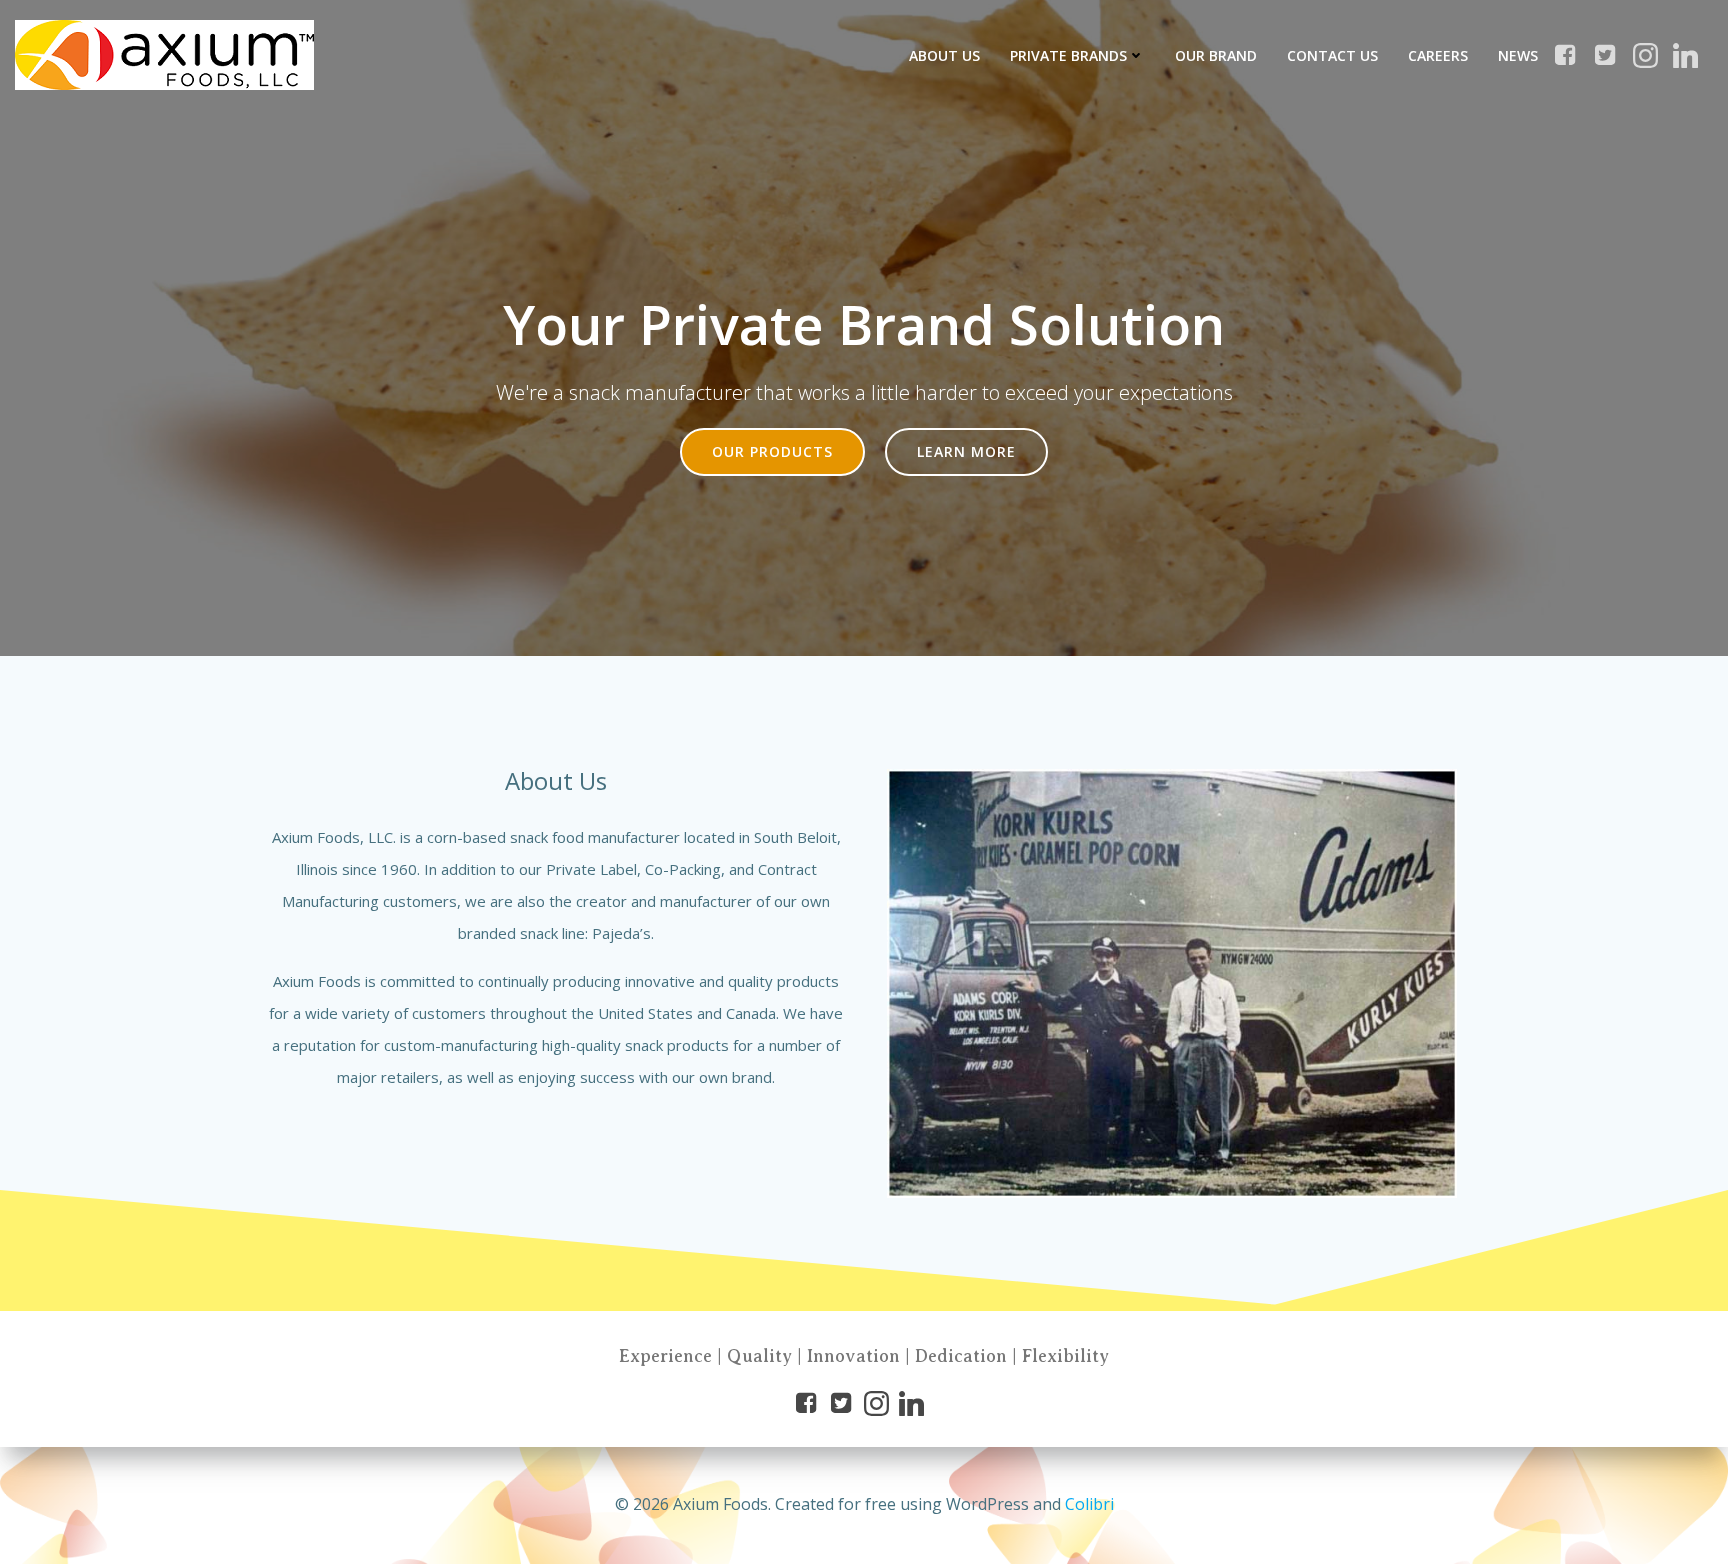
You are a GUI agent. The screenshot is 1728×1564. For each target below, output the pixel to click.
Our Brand (1216, 55)
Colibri (1089, 1504)
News (1518, 55)
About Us (944, 55)
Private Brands (1068, 55)
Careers (1438, 55)
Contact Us (1332, 55)
